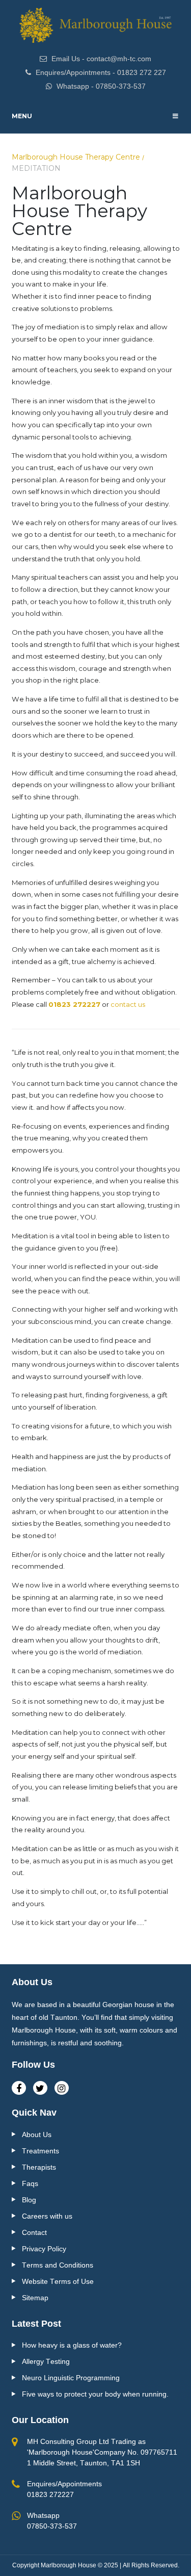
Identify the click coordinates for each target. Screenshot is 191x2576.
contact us (128, 1004)
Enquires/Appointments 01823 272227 (64, 2489)
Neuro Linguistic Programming (71, 2378)
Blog (29, 2200)
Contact (34, 2232)
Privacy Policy (44, 2249)
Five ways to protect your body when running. (95, 2394)
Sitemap (35, 2298)
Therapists (39, 2167)
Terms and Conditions (58, 2265)
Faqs (30, 2183)
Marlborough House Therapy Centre (76, 157)
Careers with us (47, 2216)
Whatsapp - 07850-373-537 (100, 86)
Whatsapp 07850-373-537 (52, 2521)
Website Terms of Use (58, 2281)
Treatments (40, 2151)
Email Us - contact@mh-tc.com (100, 59)
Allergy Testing (46, 2361)
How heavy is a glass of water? (72, 2345)
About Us (37, 2135)
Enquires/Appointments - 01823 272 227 (100, 72)
